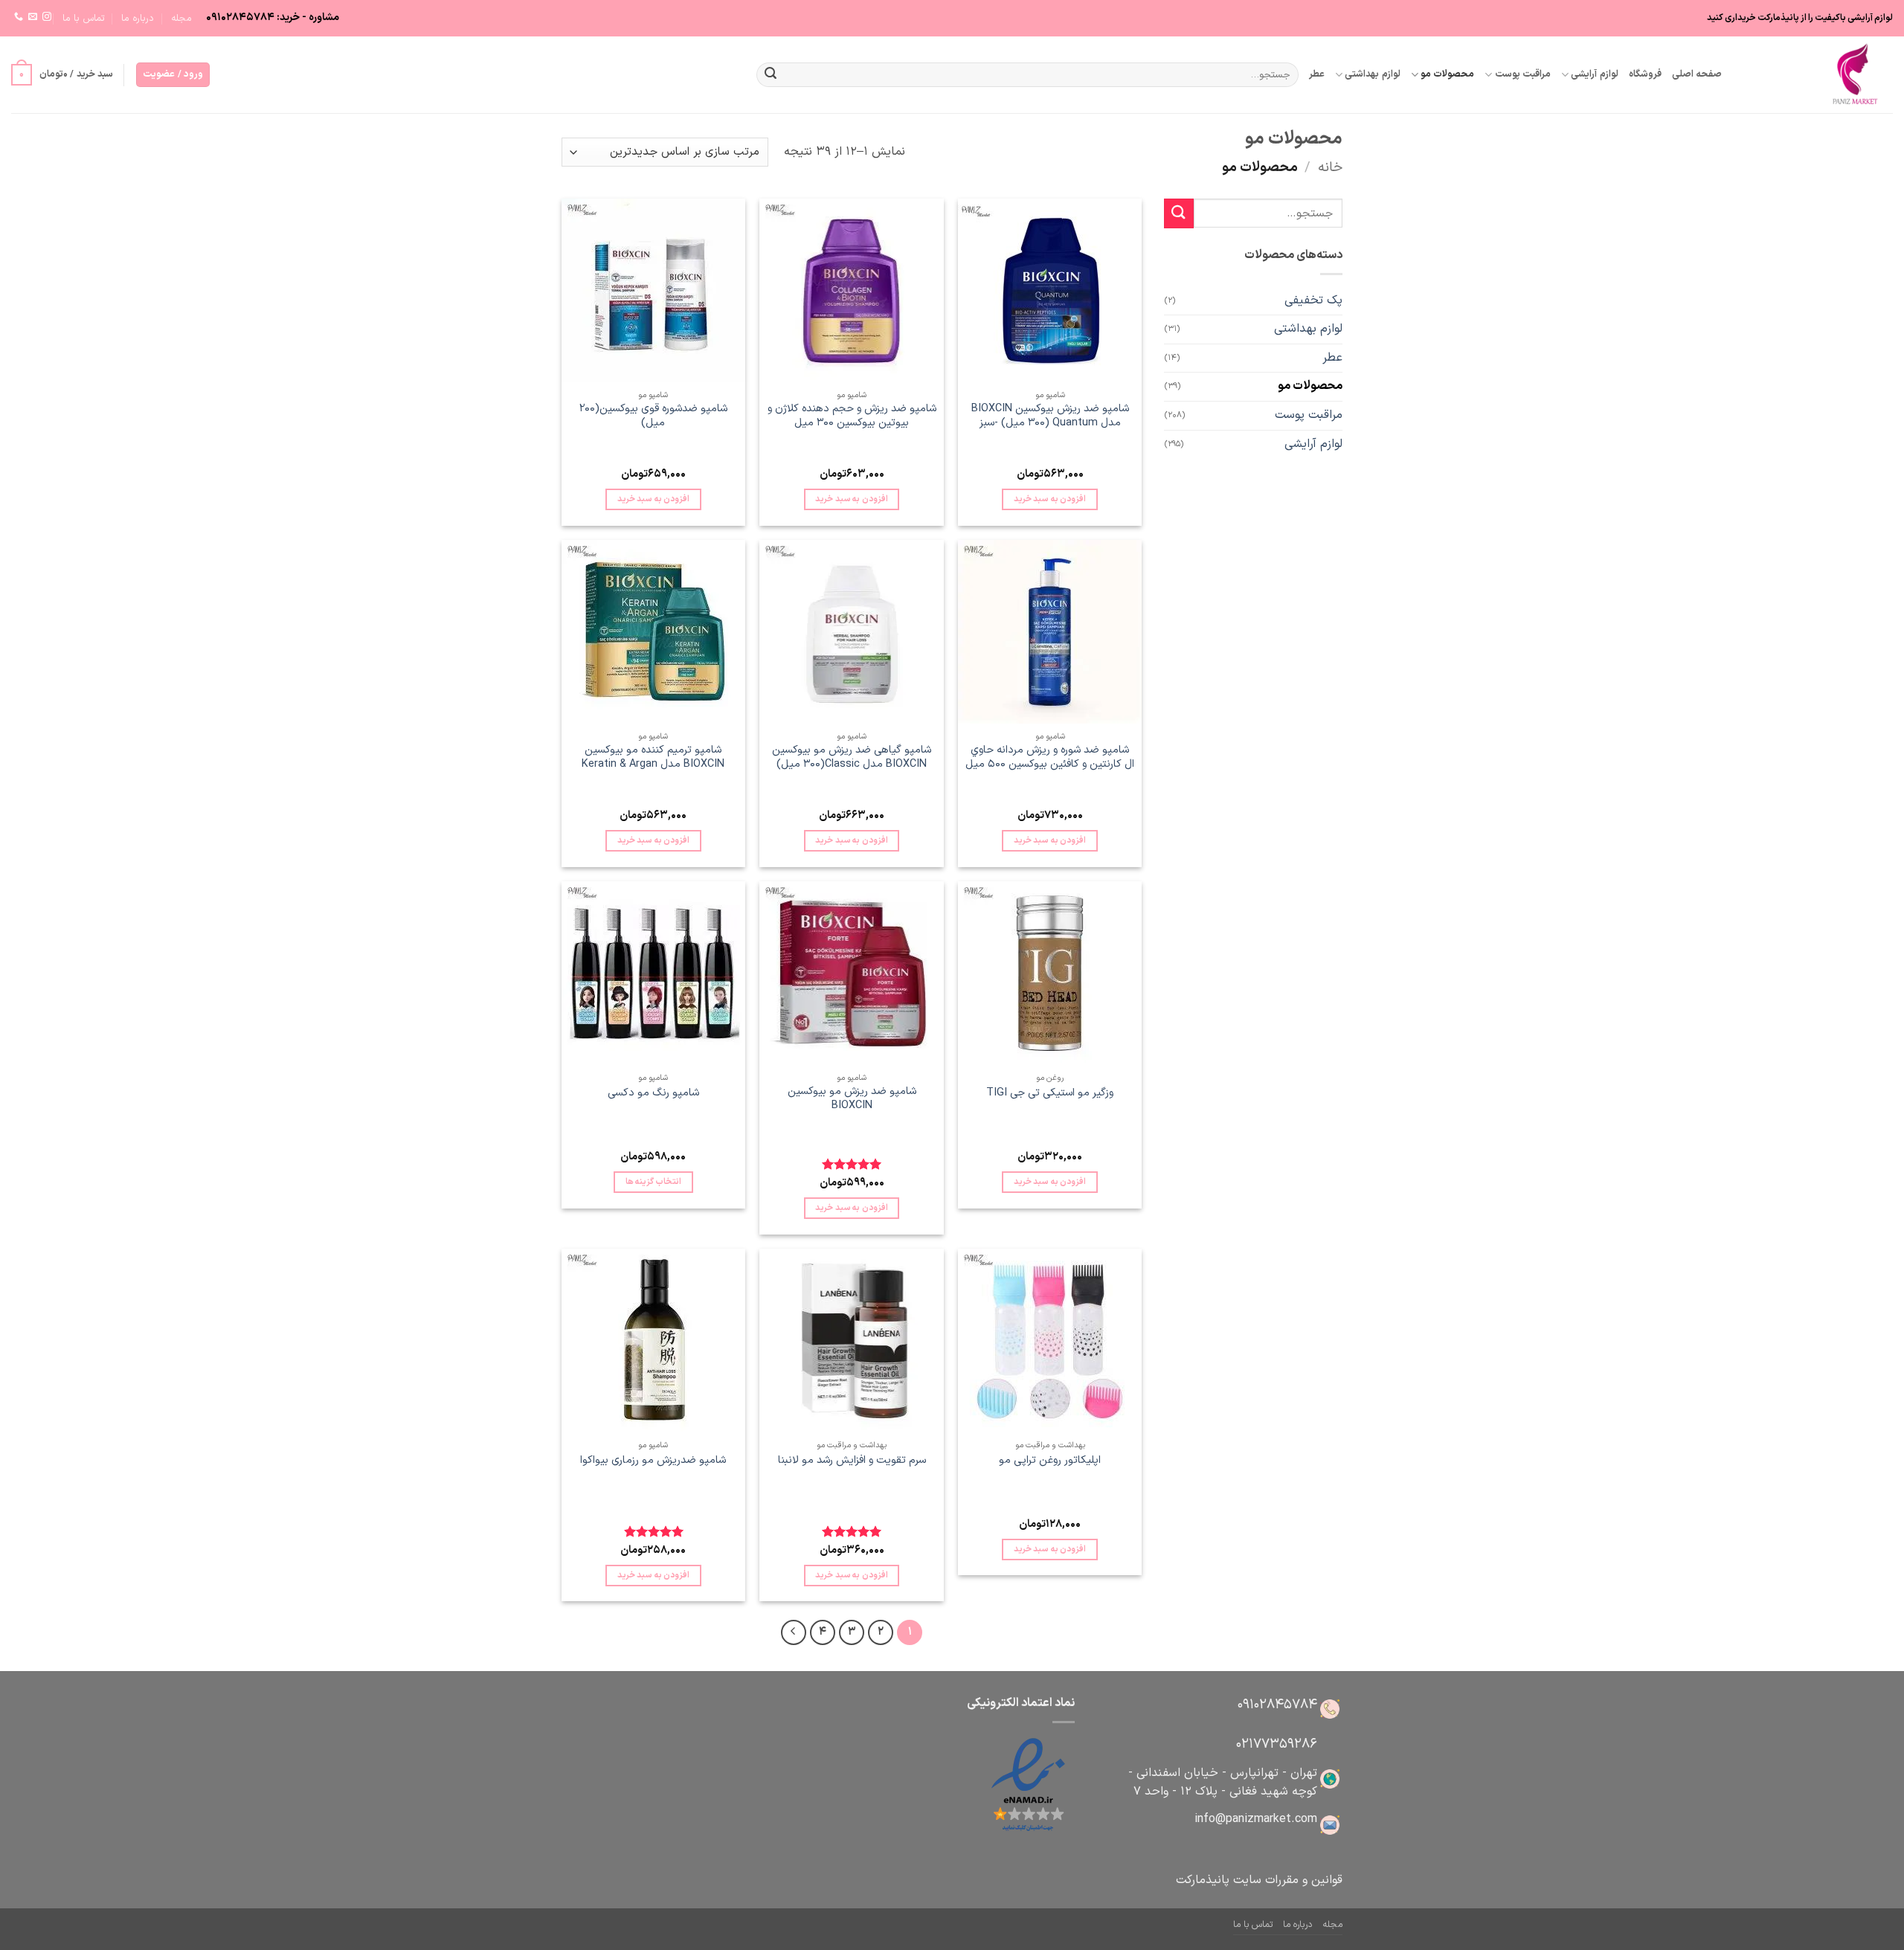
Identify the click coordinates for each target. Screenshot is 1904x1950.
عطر (1317, 74)
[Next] (794, 1632)
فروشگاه (1645, 74)
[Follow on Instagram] (47, 17)
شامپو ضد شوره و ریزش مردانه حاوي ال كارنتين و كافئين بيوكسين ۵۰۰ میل (1050, 757)
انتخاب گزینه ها (654, 1182)
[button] (173, 75)
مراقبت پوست (1523, 74)
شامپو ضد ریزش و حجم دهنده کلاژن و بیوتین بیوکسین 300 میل (852, 416)
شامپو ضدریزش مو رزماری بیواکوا (653, 1461)
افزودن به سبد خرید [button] (1050, 499)
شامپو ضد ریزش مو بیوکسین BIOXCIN (852, 1099)
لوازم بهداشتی (1372, 74)
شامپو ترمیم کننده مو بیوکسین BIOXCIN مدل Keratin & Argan (653, 757)
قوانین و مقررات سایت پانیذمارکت (1259, 1880)
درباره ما (138, 18)
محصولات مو (1447, 74)
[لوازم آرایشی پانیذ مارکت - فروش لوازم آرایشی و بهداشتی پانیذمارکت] (1818, 75)
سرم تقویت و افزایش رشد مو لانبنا (852, 1461)
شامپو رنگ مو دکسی (653, 1094)
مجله (181, 18)
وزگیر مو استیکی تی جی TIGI (1050, 1094)
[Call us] (19, 17)
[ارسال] (771, 75)
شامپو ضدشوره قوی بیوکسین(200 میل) (653, 416)
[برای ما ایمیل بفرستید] (33, 17)
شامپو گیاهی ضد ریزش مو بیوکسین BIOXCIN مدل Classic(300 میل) (852, 757)
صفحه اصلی (1697, 74)
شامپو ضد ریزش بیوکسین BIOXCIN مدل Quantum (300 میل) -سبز (1050, 416)
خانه (1330, 168)
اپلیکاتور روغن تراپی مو (1050, 1461)
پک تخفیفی (1313, 300)
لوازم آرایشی (1594, 74)
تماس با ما (84, 18)
